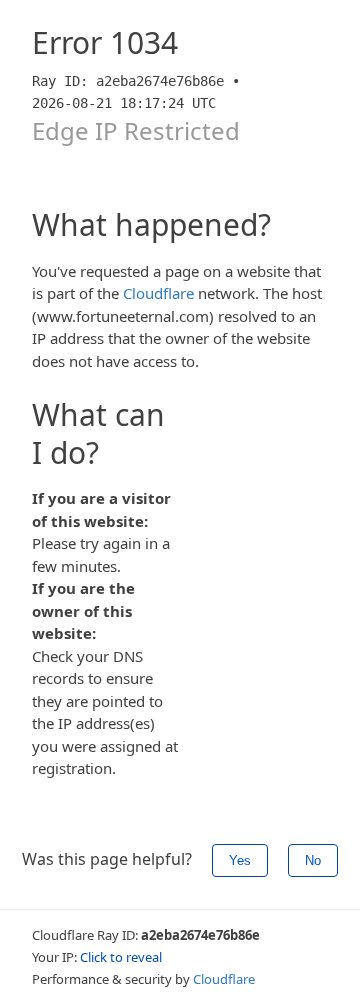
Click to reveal (121, 957)
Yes (240, 860)
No (313, 860)
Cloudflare (158, 293)
